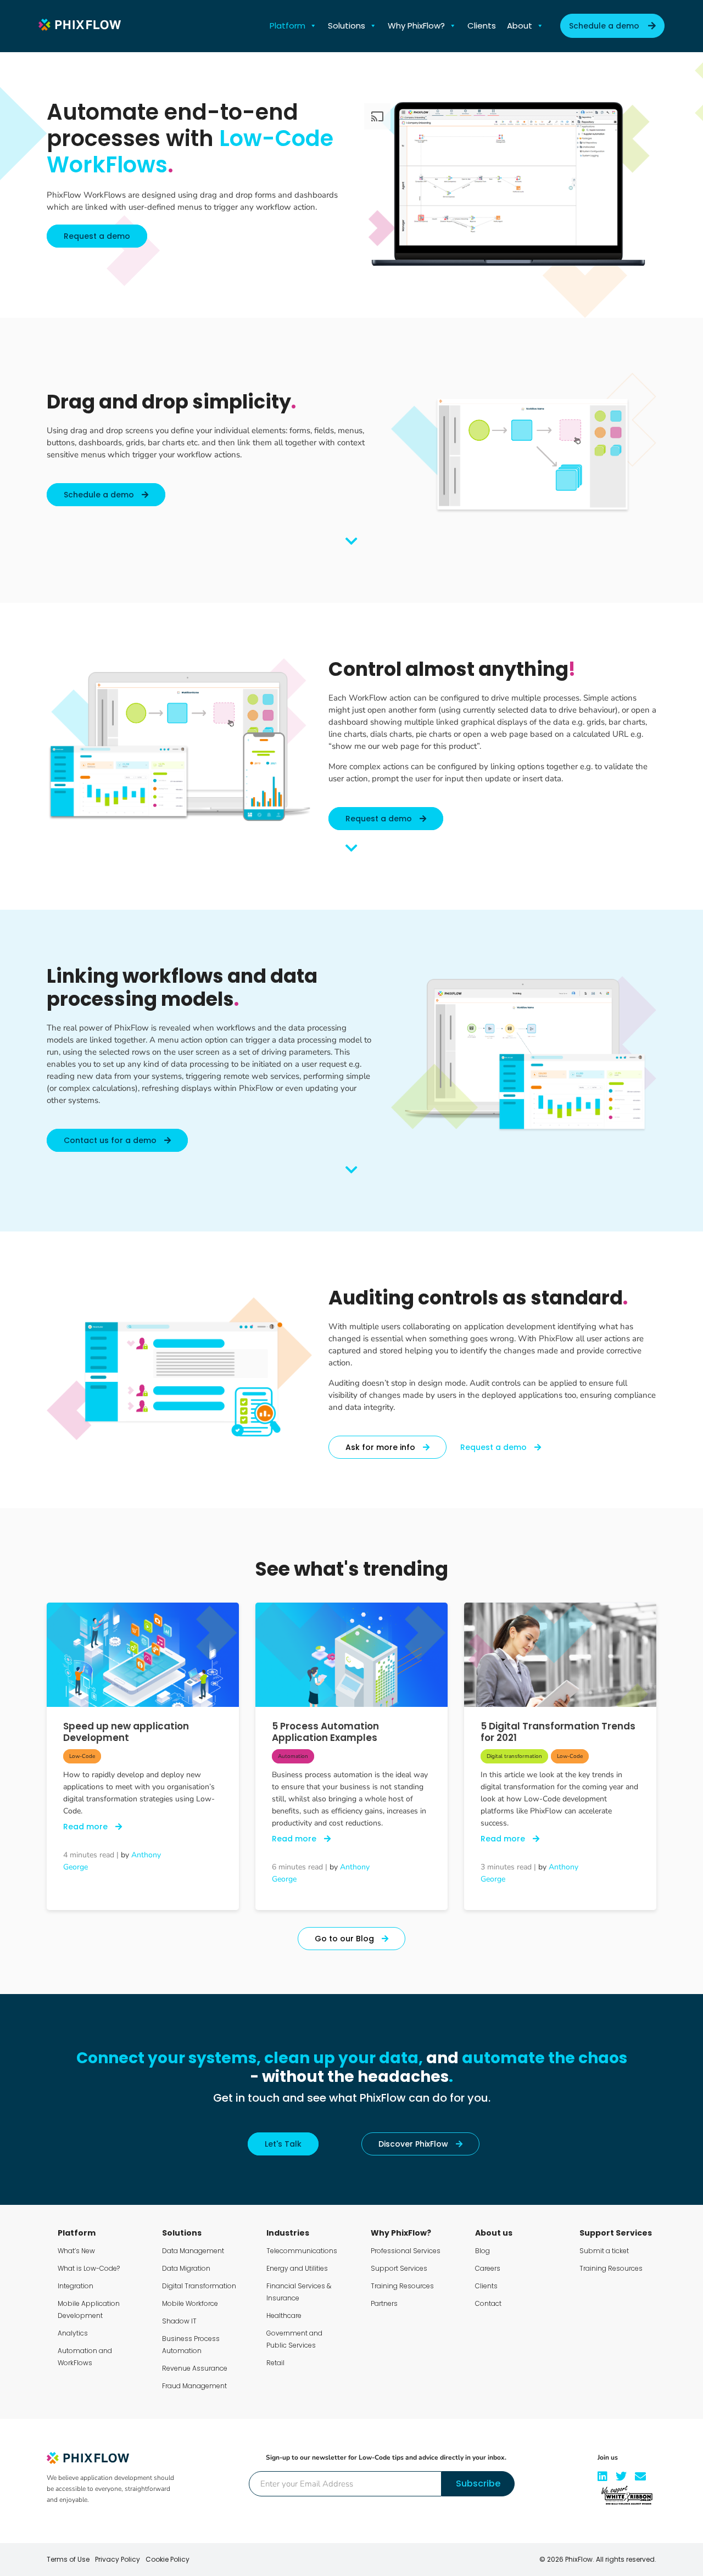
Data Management (193, 2251)
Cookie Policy (168, 2559)
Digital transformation (514, 1756)
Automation (293, 1756)
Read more (87, 1827)
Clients (482, 26)
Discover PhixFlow (414, 2144)
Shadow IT (179, 2321)
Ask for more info (381, 1447)
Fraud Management (194, 2386)
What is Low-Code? (89, 2268)
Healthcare (284, 2315)
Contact (488, 2303)
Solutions (347, 26)
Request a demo (97, 236)
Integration (76, 2286)
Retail (275, 2363)
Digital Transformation (199, 2286)
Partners (384, 2303)
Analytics (73, 2333)
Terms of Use (68, 2559)
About (520, 26)
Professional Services (406, 2251)
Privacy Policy (118, 2559)
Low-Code (82, 1756)
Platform (288, 26)
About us (494, 2233)
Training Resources (402, 2286)
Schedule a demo (604, 26)
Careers (488, 2268)
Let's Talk (283, 2144)
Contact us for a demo (111, 1140)
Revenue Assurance (195, 2368)
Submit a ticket (604, 2251)
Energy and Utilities (297, 2268)
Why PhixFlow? (416, 26)
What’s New (76, 2251)
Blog (482, 2251)
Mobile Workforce (190, 2303)
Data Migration (186, 2268)
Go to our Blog (345, 1939)
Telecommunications (302, 2251)
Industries (288, 2233)
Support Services (399, 2268)
